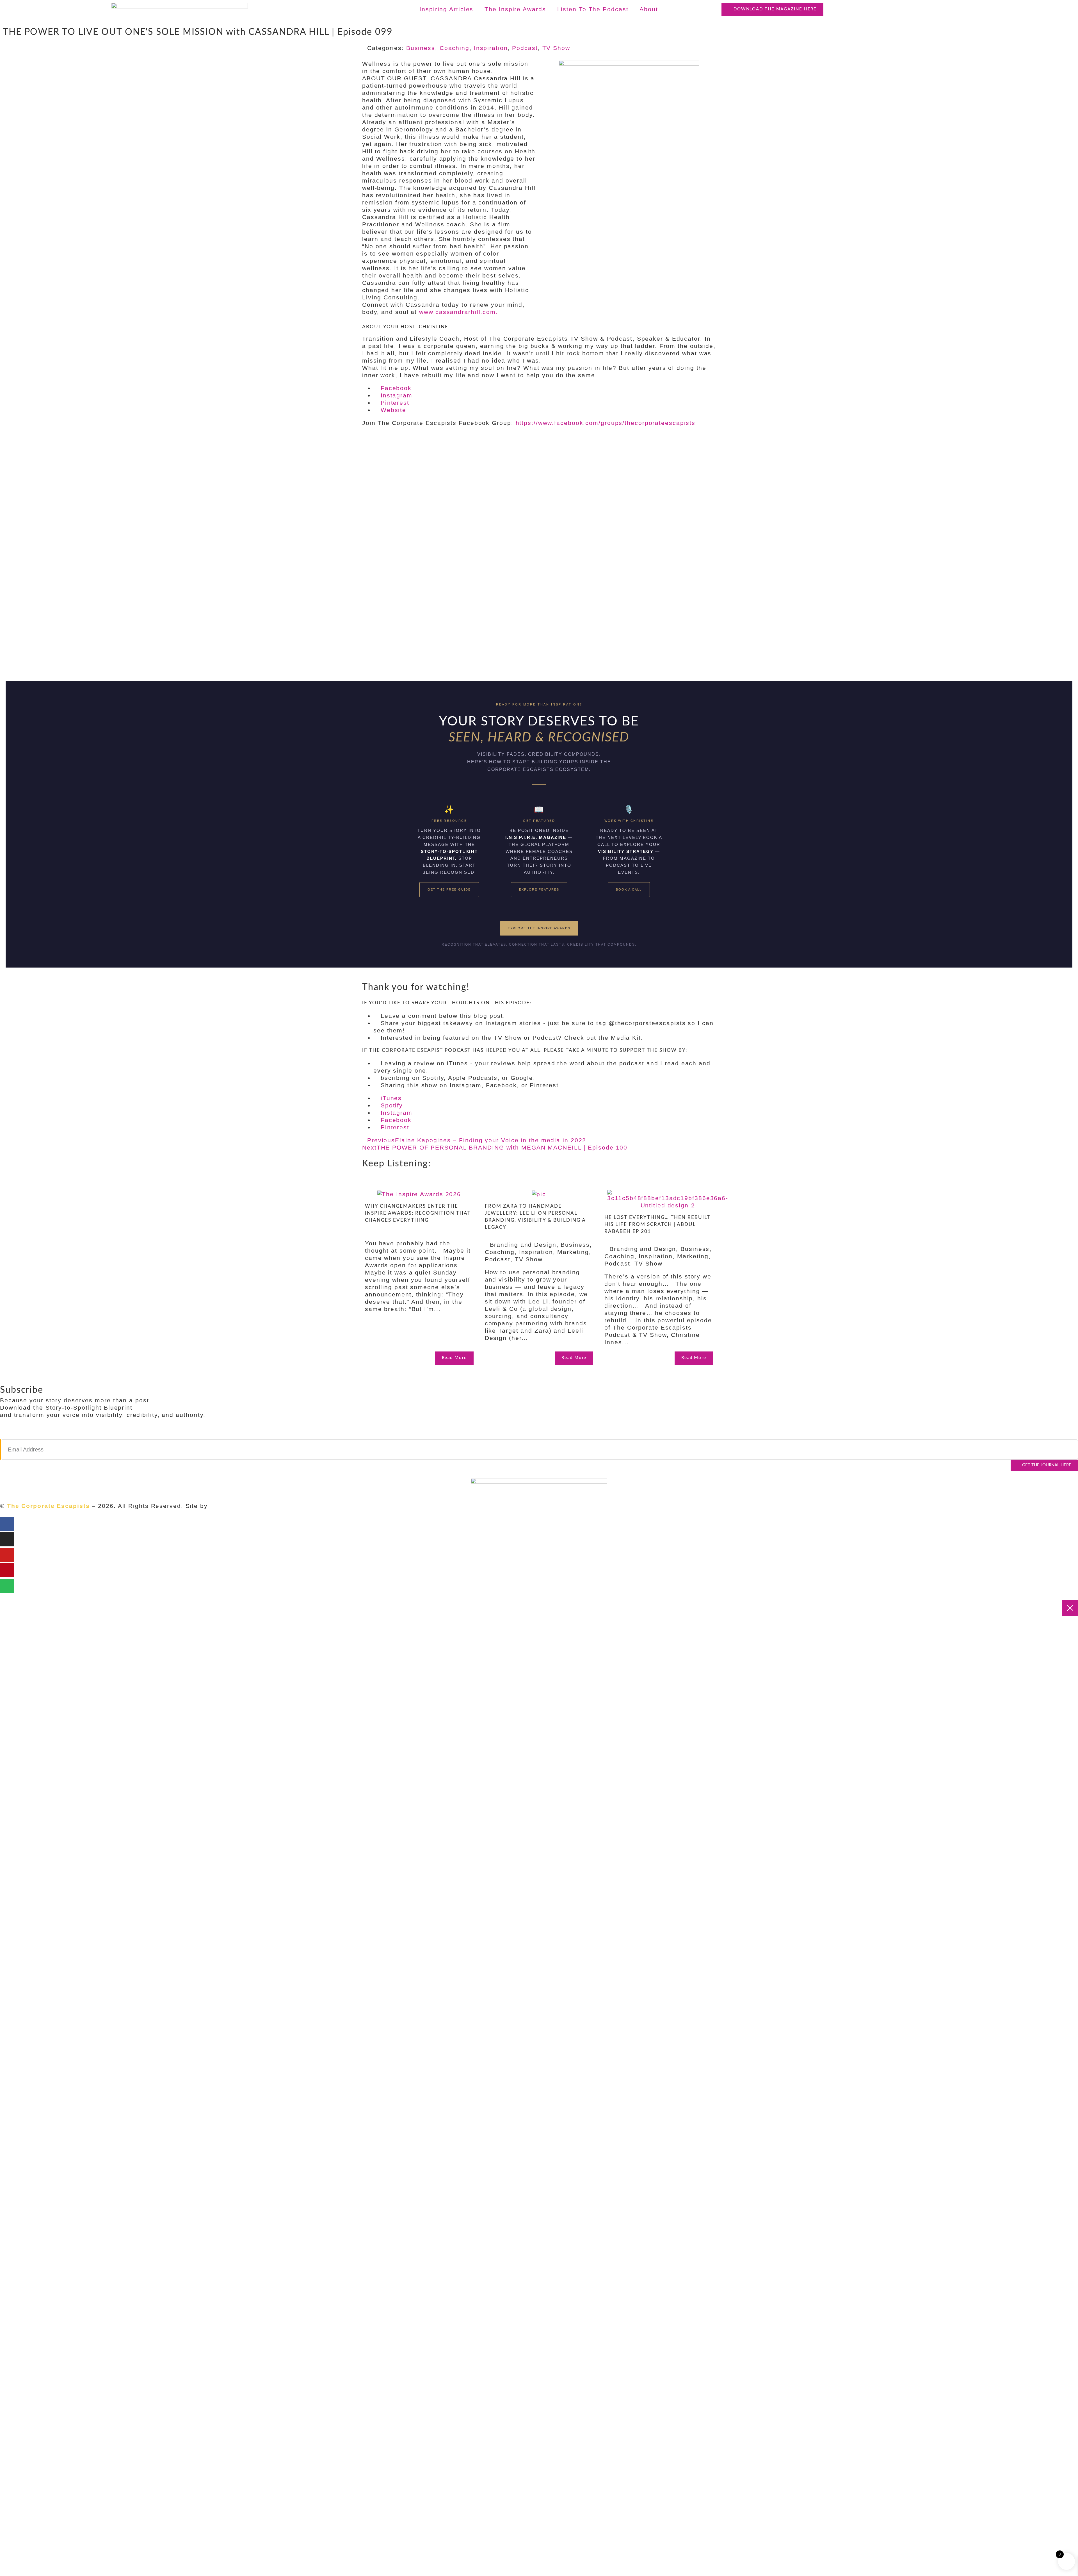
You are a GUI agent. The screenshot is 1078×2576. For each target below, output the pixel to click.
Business (421, 48)
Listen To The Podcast (593, 9)
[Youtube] (7, 1555)
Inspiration (491, 48)
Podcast (525, 48)
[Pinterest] (7, 1570)
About (649, 9)
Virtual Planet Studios (245, 1506)
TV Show (556, 48)
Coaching (455, 48)
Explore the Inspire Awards (539, 928)
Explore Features (539, 889)
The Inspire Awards (515, 9)
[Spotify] (7, 1586)
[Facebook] (7, 1524)
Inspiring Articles (446, 9)
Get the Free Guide (449, 889)
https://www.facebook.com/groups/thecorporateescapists (606, 423)
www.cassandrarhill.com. (459, 312)
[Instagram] (7, 1539)
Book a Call (629, 889)
